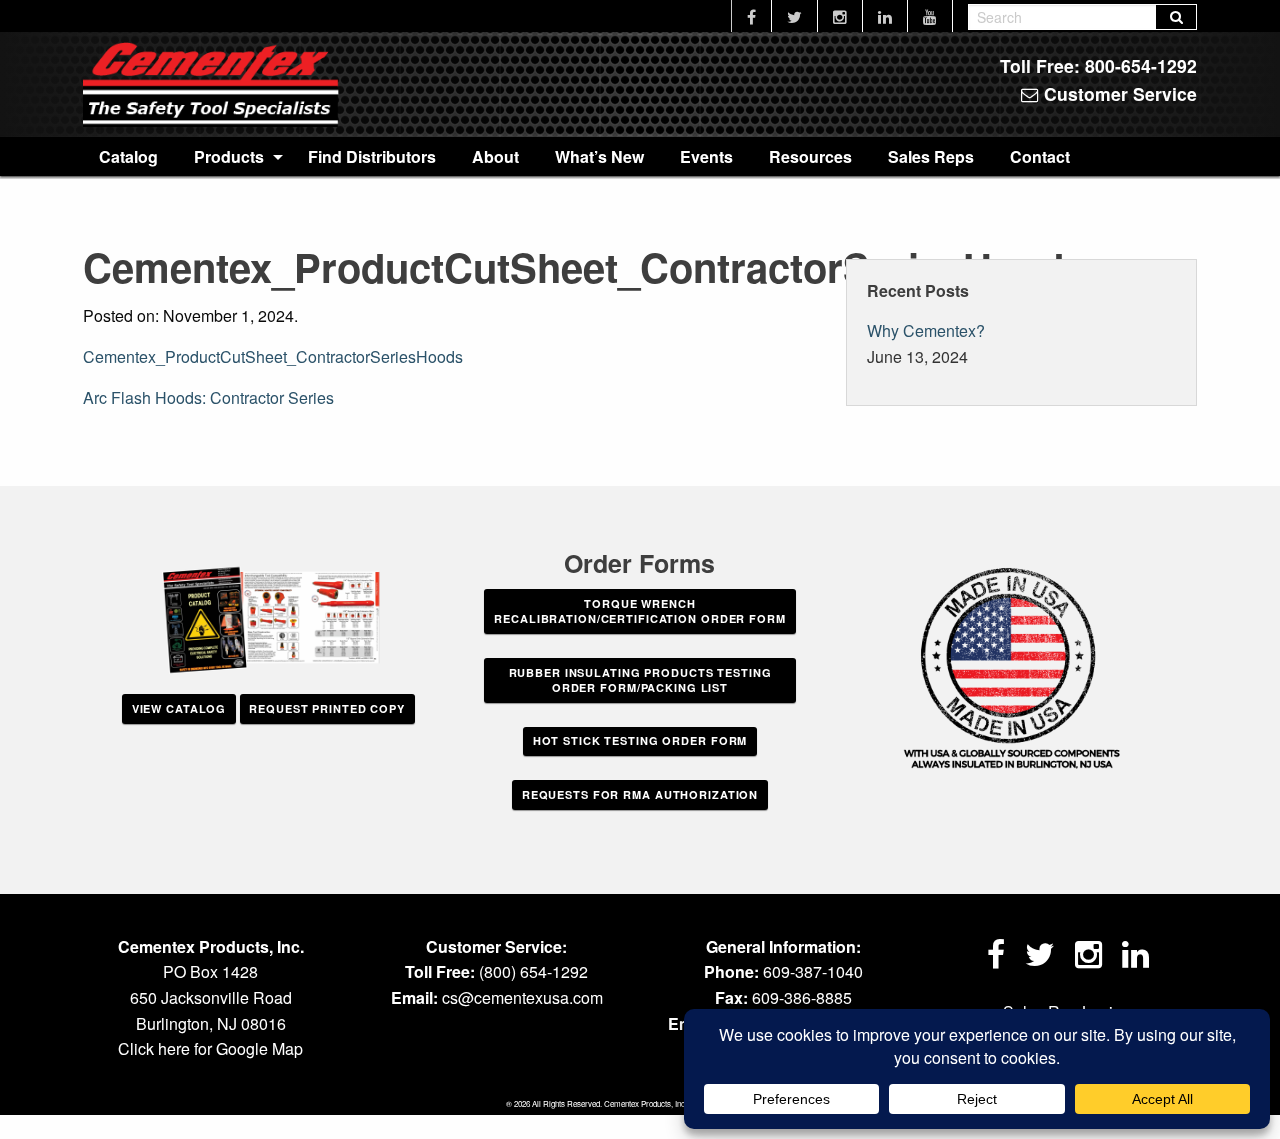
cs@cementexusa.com (522, 997)
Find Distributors (372, 156)
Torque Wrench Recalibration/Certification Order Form (639, 611)
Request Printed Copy (327, 708)
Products (229, 156)
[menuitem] (128, 156)
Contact (1040, 156)
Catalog (128, 156)
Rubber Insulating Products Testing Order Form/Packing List (640, 680)
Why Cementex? (926, 330)
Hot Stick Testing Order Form (640, 740)
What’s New (599, 156)
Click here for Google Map (210, 1048)
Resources (810, 156)
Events (706, 156)
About (495, 156)
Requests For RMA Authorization (640, 794)
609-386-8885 (802, 997)
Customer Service (1118, 93)
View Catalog (179, 708)
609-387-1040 (813, 971)
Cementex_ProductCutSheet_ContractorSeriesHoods (273, 356)
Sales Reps (931, 156)
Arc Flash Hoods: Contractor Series (208, 397)
